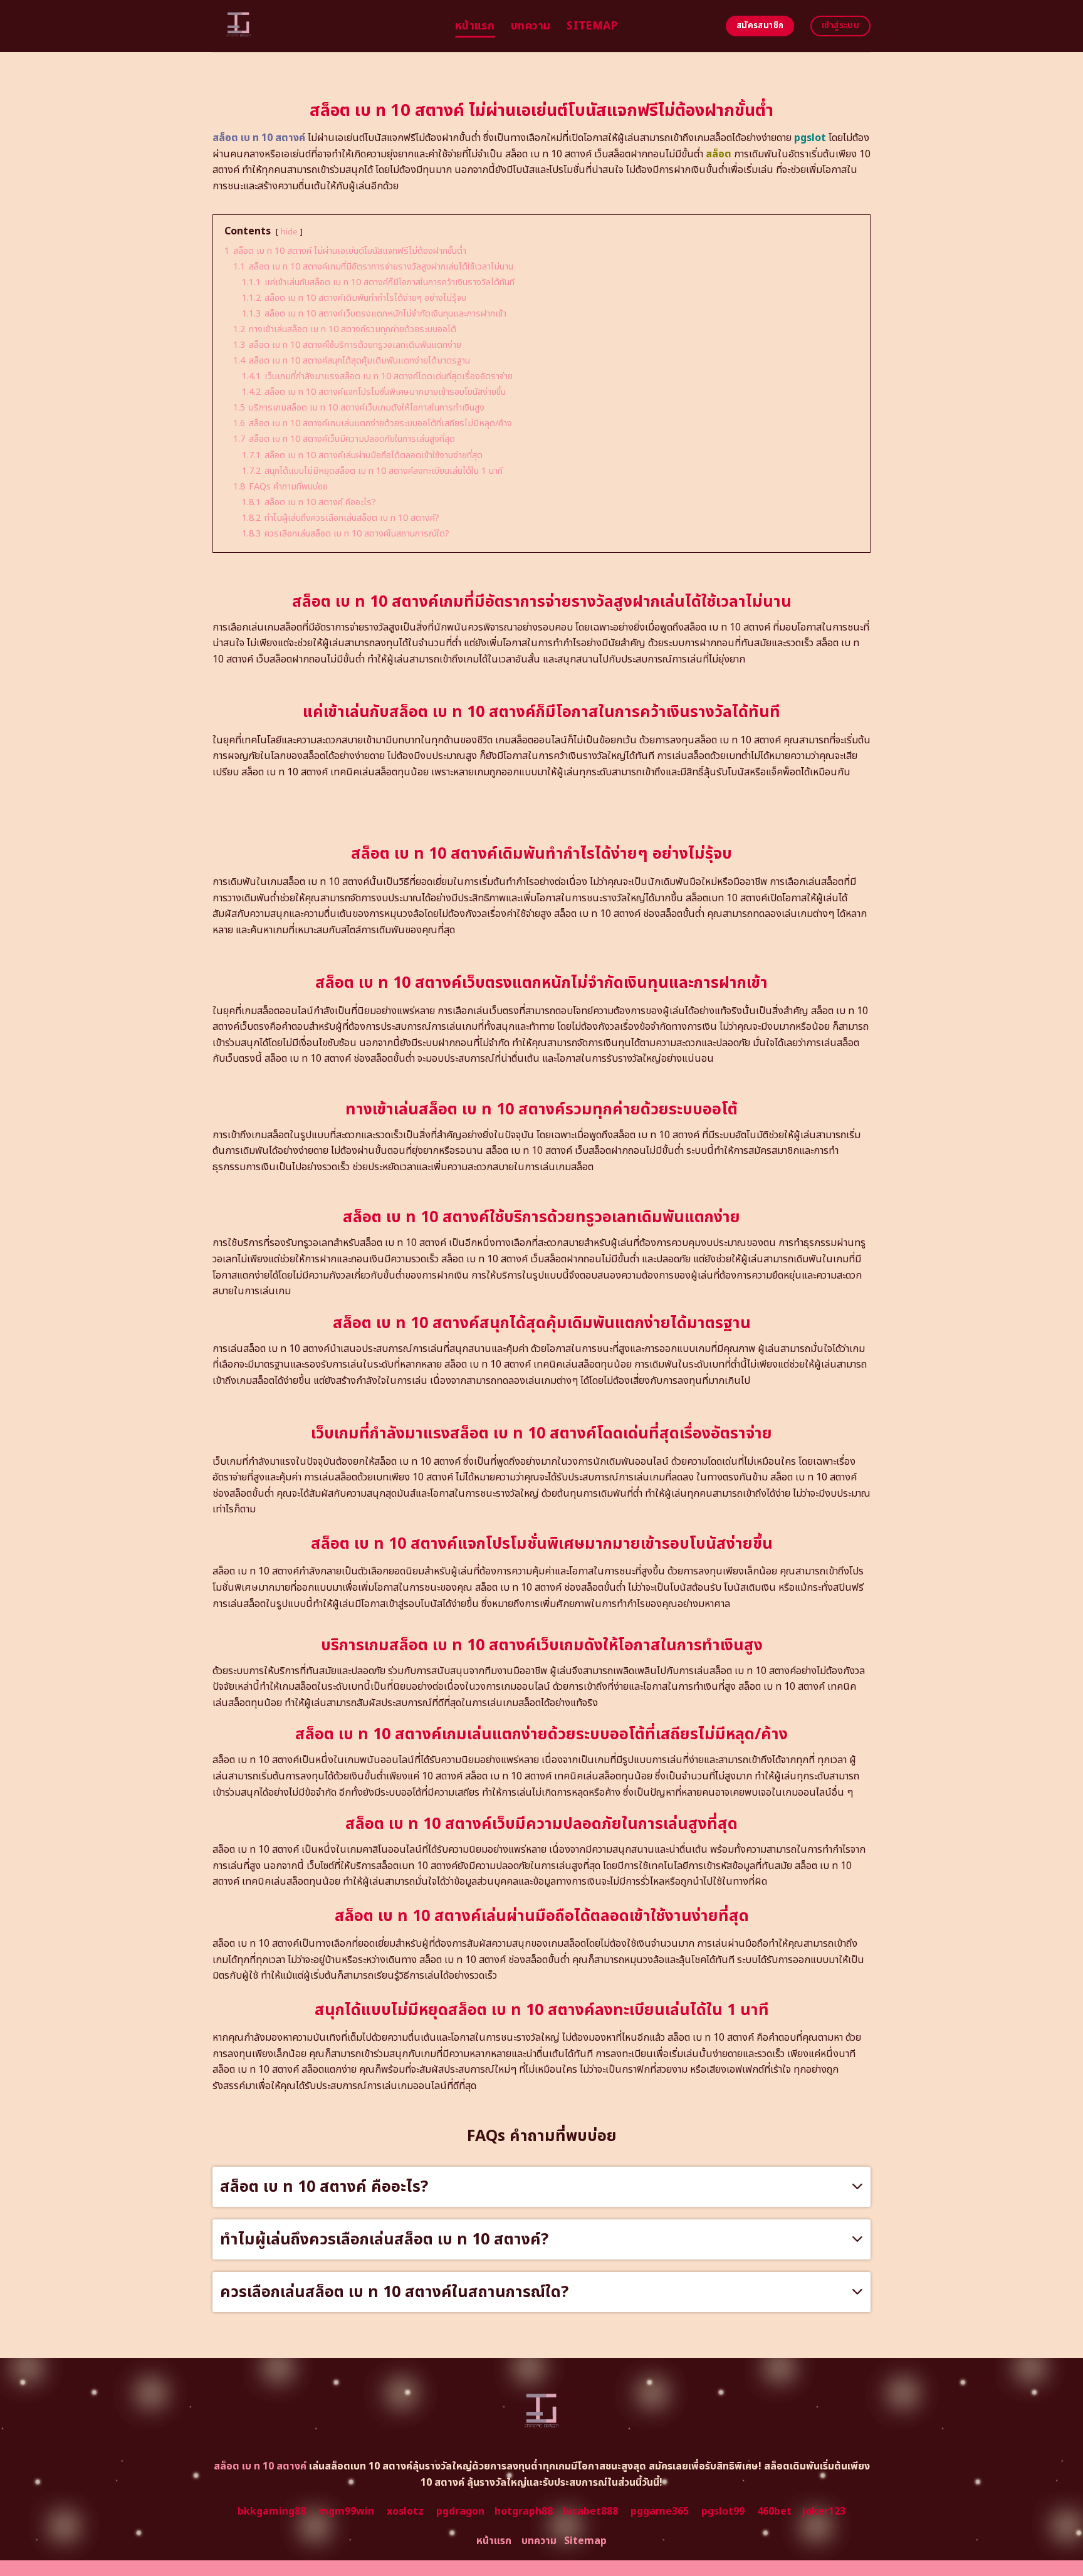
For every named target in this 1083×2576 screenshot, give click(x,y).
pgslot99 (723, 2511)
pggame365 (660, 2511)
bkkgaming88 (272, 2511)
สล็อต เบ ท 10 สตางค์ (259, 138)
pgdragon (460, 2511)
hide (289, 232)
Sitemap (592, 26)
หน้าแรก (475, 26)
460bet (774, 2511)
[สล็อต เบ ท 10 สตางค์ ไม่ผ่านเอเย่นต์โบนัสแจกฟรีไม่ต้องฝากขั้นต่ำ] (324, 26)
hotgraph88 (524, 2511)
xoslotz (405, 2511)
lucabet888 (590, 2511)
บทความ (531, 26)
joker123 (824, 2511)
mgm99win (346, 2511)
